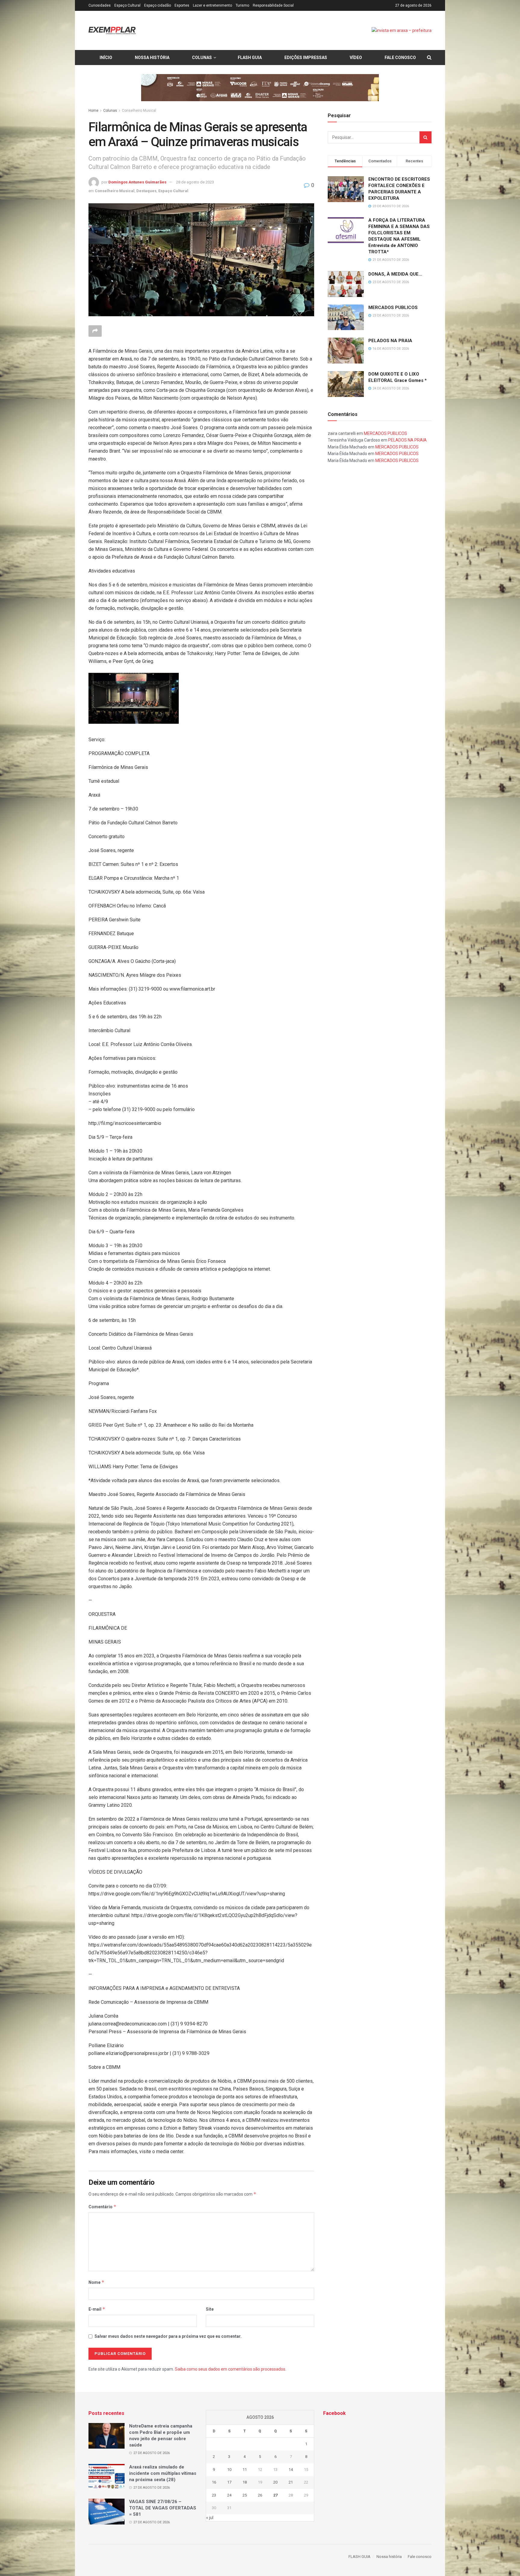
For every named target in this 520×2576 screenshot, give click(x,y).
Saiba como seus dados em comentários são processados (230, 2369)
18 (245, 2482)
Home (93, 111)
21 (291, 2482)
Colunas (202, 58)
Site (210, 2309)
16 (214, 2482)
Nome (96, 2282)
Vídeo (356, 58)
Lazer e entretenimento (212, 5)
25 (245, 2495)
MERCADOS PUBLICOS (393, 308)
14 (291, 2470)
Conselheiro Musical (139, 111)
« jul (210, 2518)
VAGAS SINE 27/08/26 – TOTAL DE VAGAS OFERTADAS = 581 (163, 2508)
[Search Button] (426, 137)
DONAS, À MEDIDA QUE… (395, 274)
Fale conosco (400, 58)
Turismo (242, 5)
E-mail (97, 2309)
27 (275, 2495)
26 (260, 2495)
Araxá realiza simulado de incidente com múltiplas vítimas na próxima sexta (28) (163, 2473)
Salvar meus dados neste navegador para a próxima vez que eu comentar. (168, 2336)
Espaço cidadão (158, 5)
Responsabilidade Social (273, 5)
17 (229, 2482)
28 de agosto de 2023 (195, 182)
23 (214, 2495)
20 (275, 2482)
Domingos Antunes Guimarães (137, 182)
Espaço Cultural (127, 5)
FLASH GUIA (250, 58)
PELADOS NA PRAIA (390, 341)
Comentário (102, 2207)
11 (245, 2470)
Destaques (146, 191)
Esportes (182, 5)
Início (106, 58)
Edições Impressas (306, 58)
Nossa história (152, 58)
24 (229, 2495)
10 (229, 2470)
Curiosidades (100, 5)
